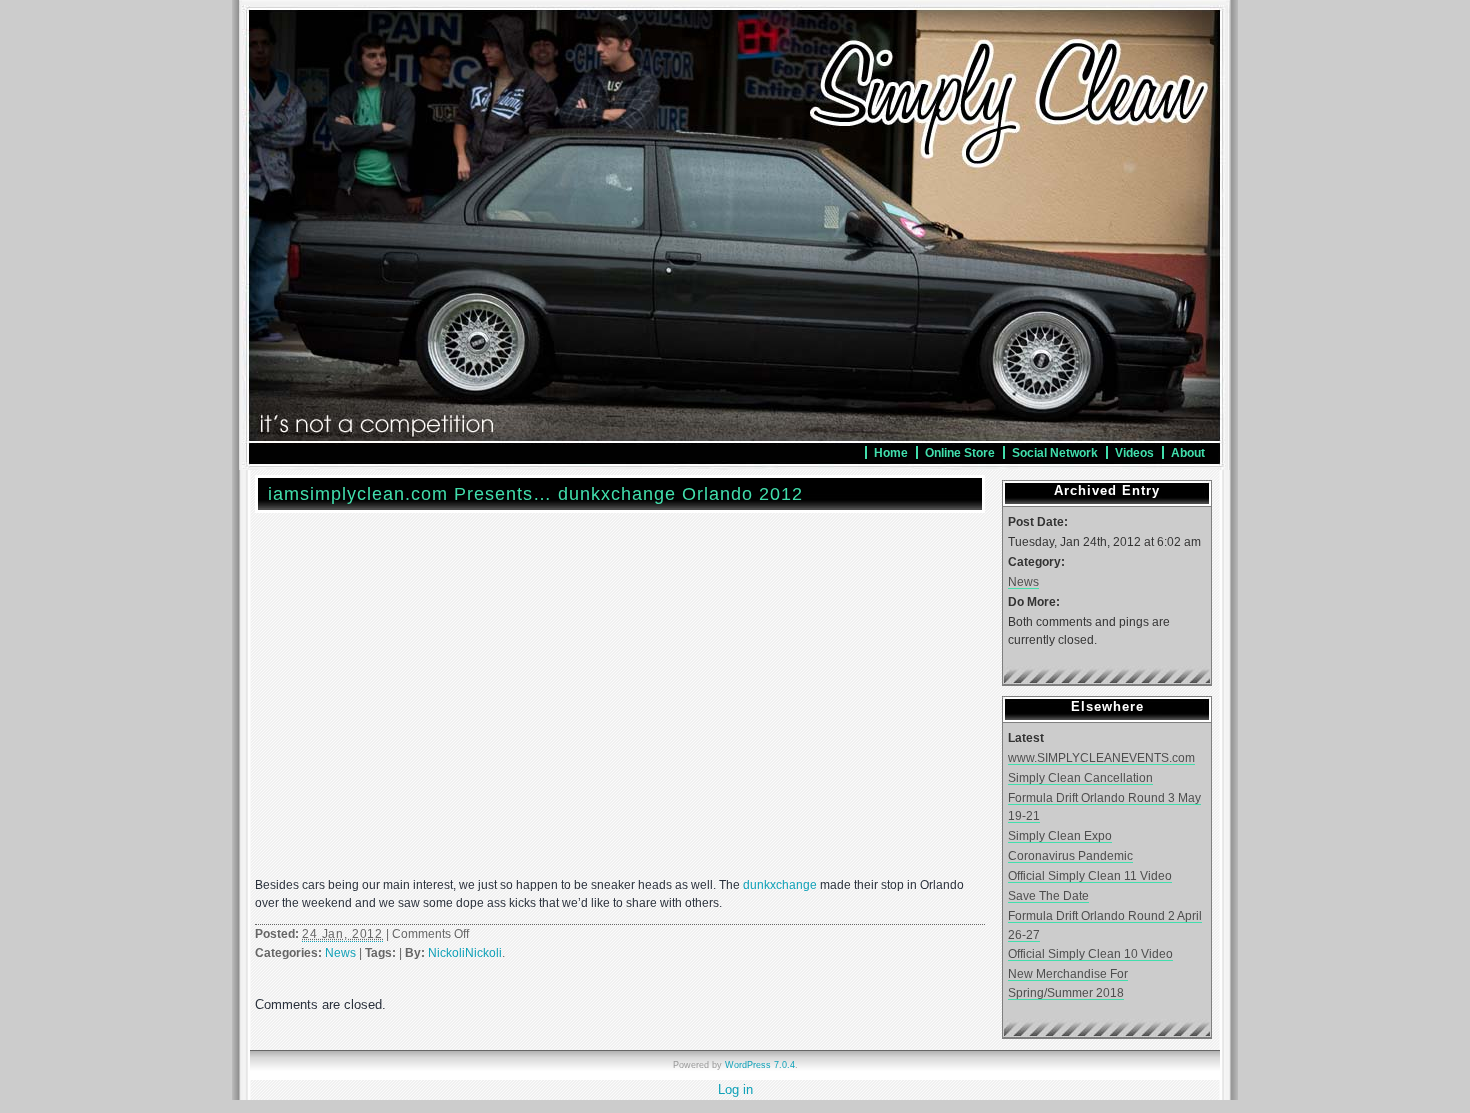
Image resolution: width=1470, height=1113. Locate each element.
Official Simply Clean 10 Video (1090, 953)
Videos (1134, 452)
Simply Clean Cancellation (1080, 777)
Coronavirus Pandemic (1070, 855)
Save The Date (1048, 895)
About (1188, 452)
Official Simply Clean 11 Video (1090, 875)
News (340, 953)
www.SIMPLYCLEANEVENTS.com (1101, 757)
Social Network (1055, 452)
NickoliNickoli (465, 953)
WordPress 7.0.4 (760, 1065)
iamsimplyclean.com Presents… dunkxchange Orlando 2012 (535, 494)
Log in (735, 1089)
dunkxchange (780, 885)
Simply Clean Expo (1060, 835)
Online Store (960, 452)
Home (891, 452)
